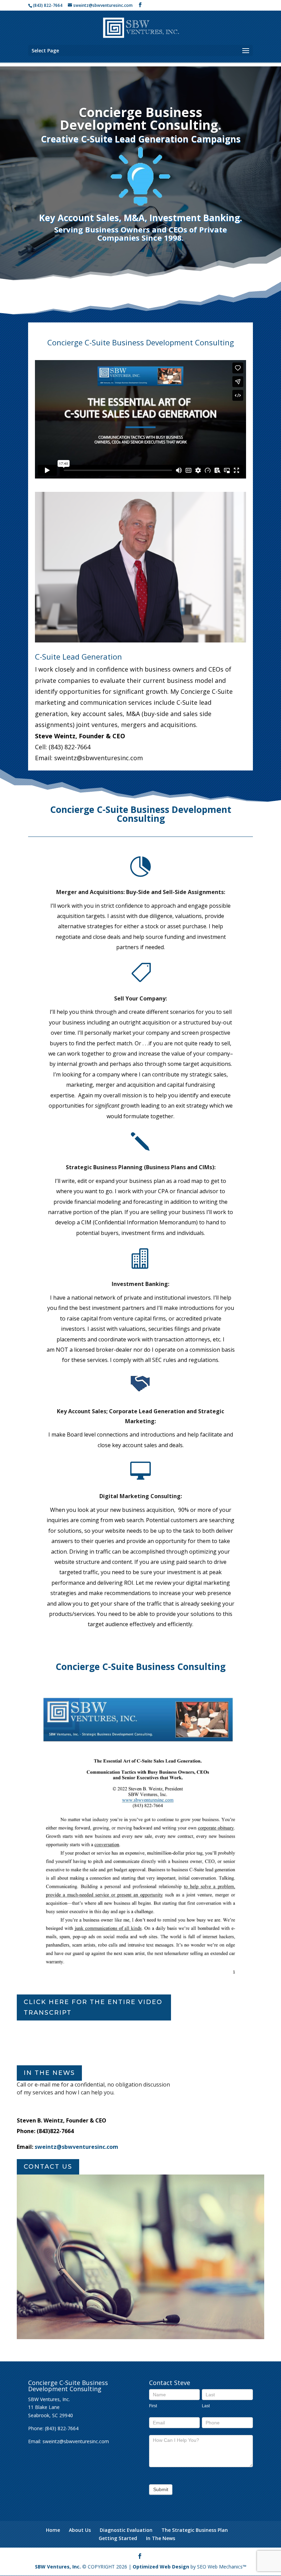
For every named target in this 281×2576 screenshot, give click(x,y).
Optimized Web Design (161, 2567)
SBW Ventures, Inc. (58, 2567)
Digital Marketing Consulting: (141, 1496)
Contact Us (48, 2167)
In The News (161, 2538)
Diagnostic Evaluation (126, 2530)
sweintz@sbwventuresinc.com (76, 2147)
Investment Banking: (140, 1284)
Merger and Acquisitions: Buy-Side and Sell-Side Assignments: (141, 892)
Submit (161, 2489)
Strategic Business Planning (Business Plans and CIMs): (141, 1167)
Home (53, 2530)
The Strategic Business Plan (195, 2530)
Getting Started (118, 2538)
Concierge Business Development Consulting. (141, 118)
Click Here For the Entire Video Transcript (93, 2007)
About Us (80, 2530)
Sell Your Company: (140, 998)
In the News (49, 2073)
